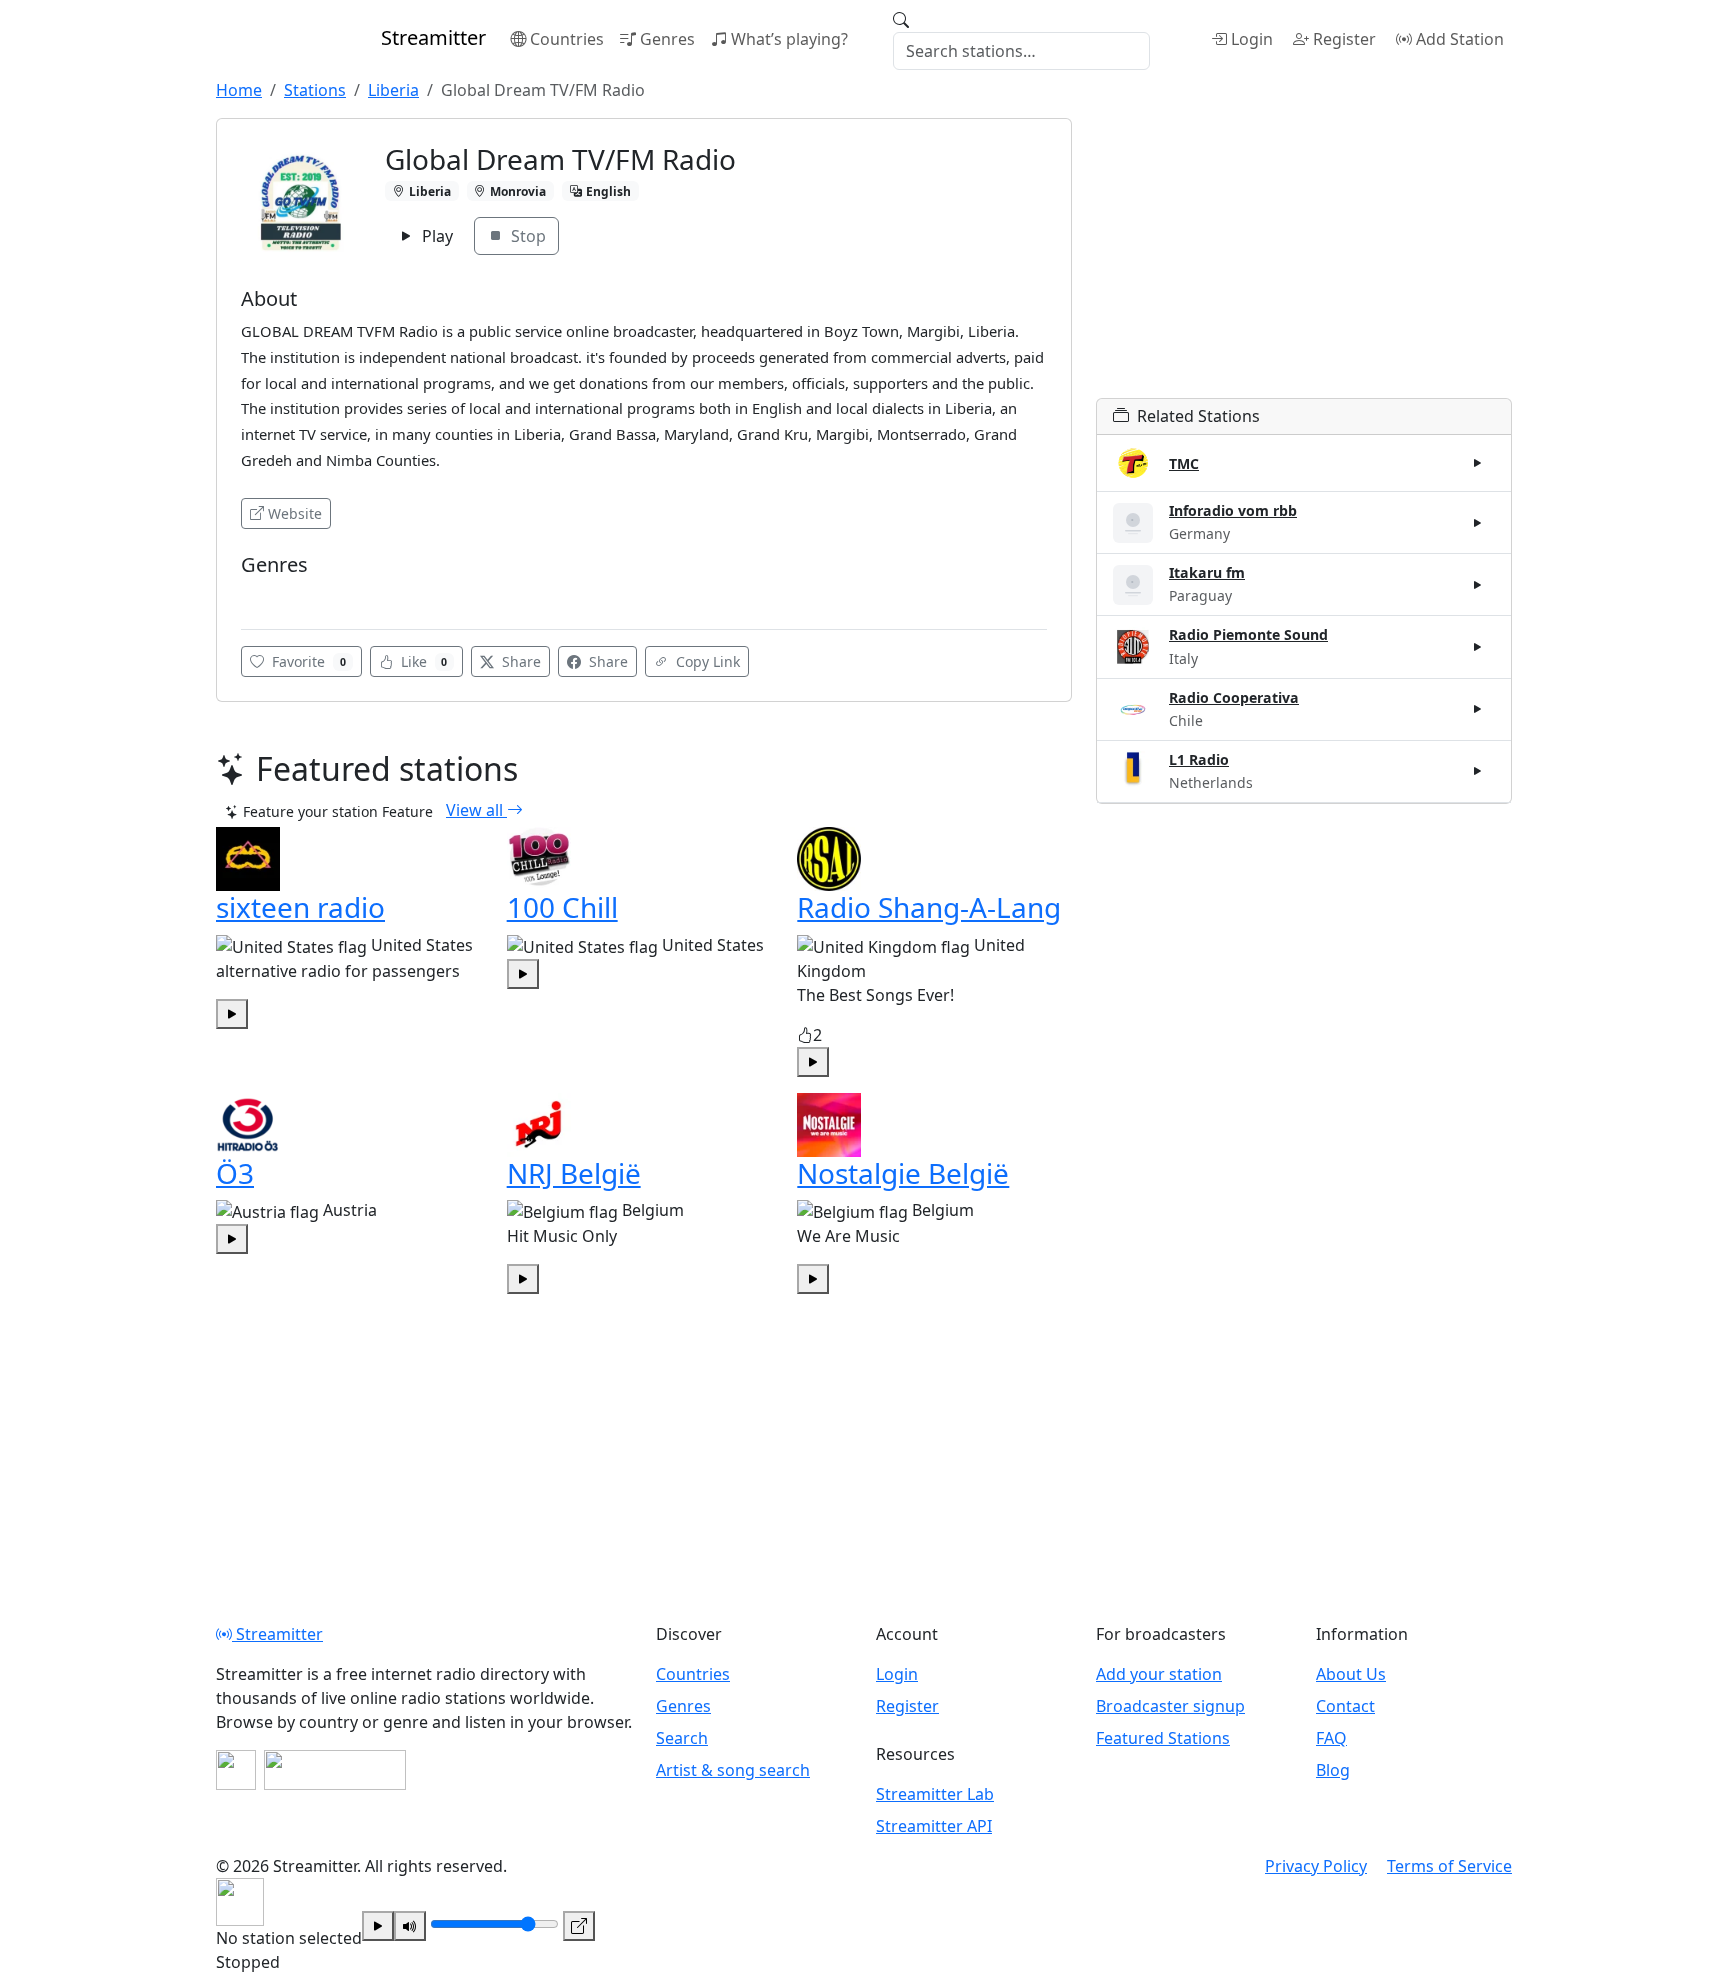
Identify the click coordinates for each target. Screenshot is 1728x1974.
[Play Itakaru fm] (1478, 585)
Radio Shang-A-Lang (929, 907)
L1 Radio (1199, 759)
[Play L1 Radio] (1478, 771)
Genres (667, 39)
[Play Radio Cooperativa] (1478, 709)
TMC (1184, 463)
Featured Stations (1163, 1738)
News (265, 594)
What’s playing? (789, 39)
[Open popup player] (579, 1926)
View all (476, 810)
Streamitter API (934, 1826)
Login (1252, 39)
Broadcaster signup (1170, 1706)
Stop (526, 236)
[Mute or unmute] (410, 1926)
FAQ (1331, 1738)
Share (519, 661)
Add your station (1159, 1674)
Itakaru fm (1207, 572)
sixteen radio (300, 907)
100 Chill (562, 907)
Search (682, 1738)
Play (435, 236)
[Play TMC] (1478, 463)
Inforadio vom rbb (1233, 510)
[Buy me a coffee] (335, 1770)
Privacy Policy (1316, 1866)
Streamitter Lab (935, 1794)
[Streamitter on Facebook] (236, 1770)
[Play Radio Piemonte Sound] (1478, 647)
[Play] (378, 1926)
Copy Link (706, 661)
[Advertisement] (1304, 258)
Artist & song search (733, 1770)
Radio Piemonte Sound (1248, 634)
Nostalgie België (903, 1173)
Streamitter (277, 1634)
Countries (567, 39)
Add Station (1460, 39)
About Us (1351, 1674)
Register (1344, 39)
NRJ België (574, 1173)
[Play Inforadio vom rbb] (1478, 523)
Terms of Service (1449, 1866)
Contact (1345, 1706)
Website (295, 513)
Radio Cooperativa (1234, 697)
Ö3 (235, 1173)
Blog (1333, 1770)
